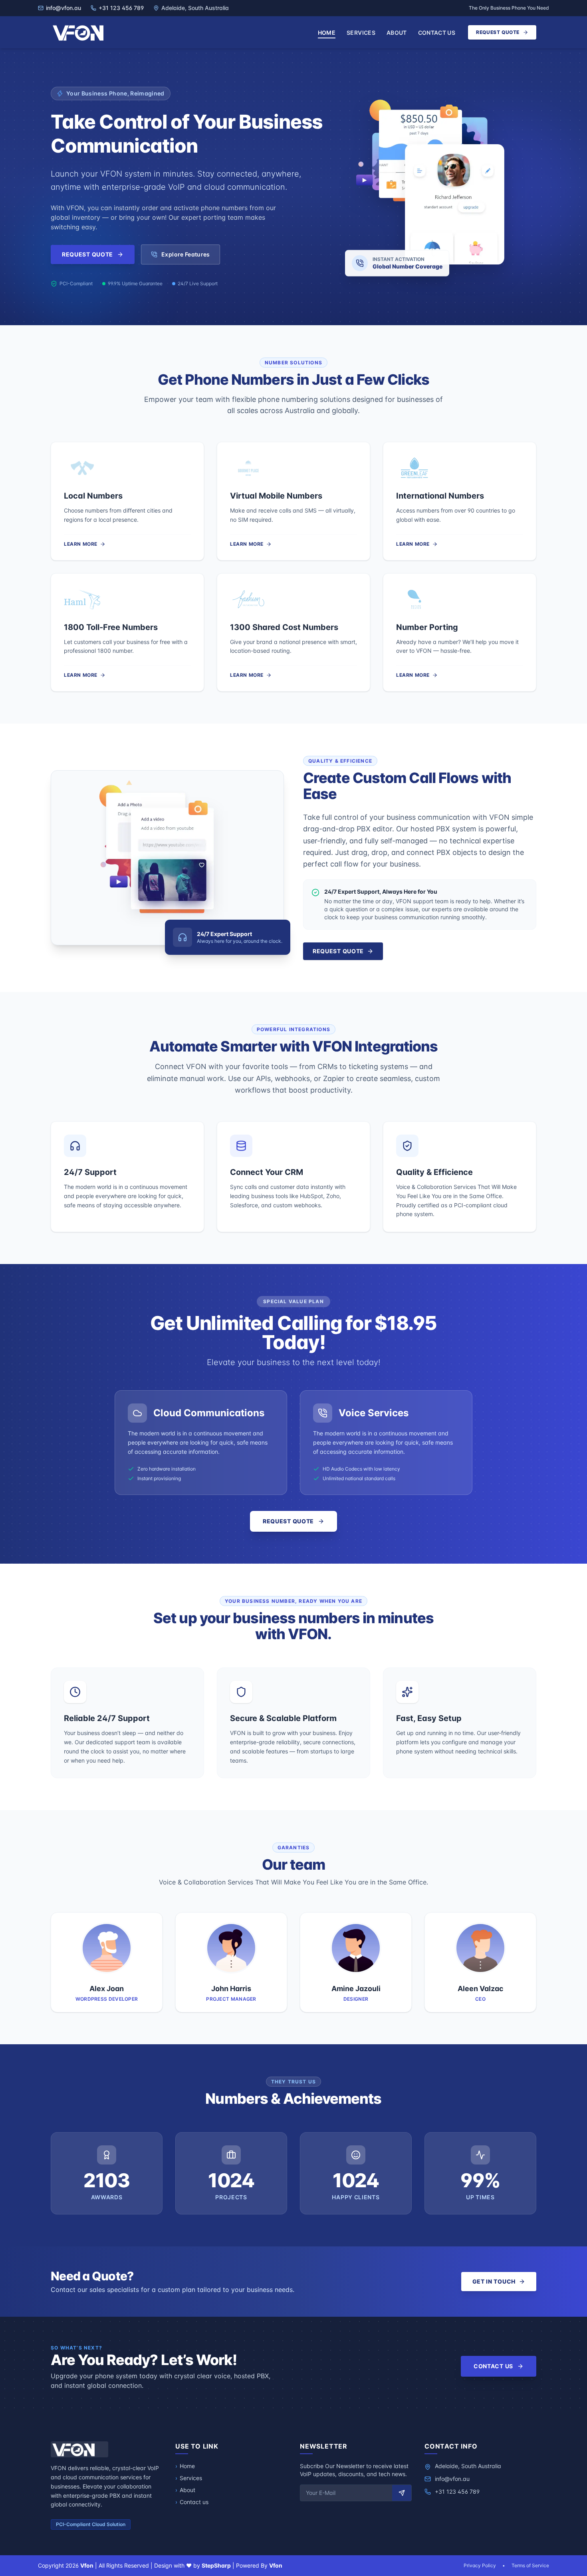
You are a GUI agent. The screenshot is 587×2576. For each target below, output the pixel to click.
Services (361, 33)
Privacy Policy (480, 2565)
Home (327, 33)
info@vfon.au (452, 2479)
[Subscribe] (402, 2493)
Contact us (437, 33)
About (397, 33)
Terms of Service (530, 2565)
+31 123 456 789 (457, 2492)
